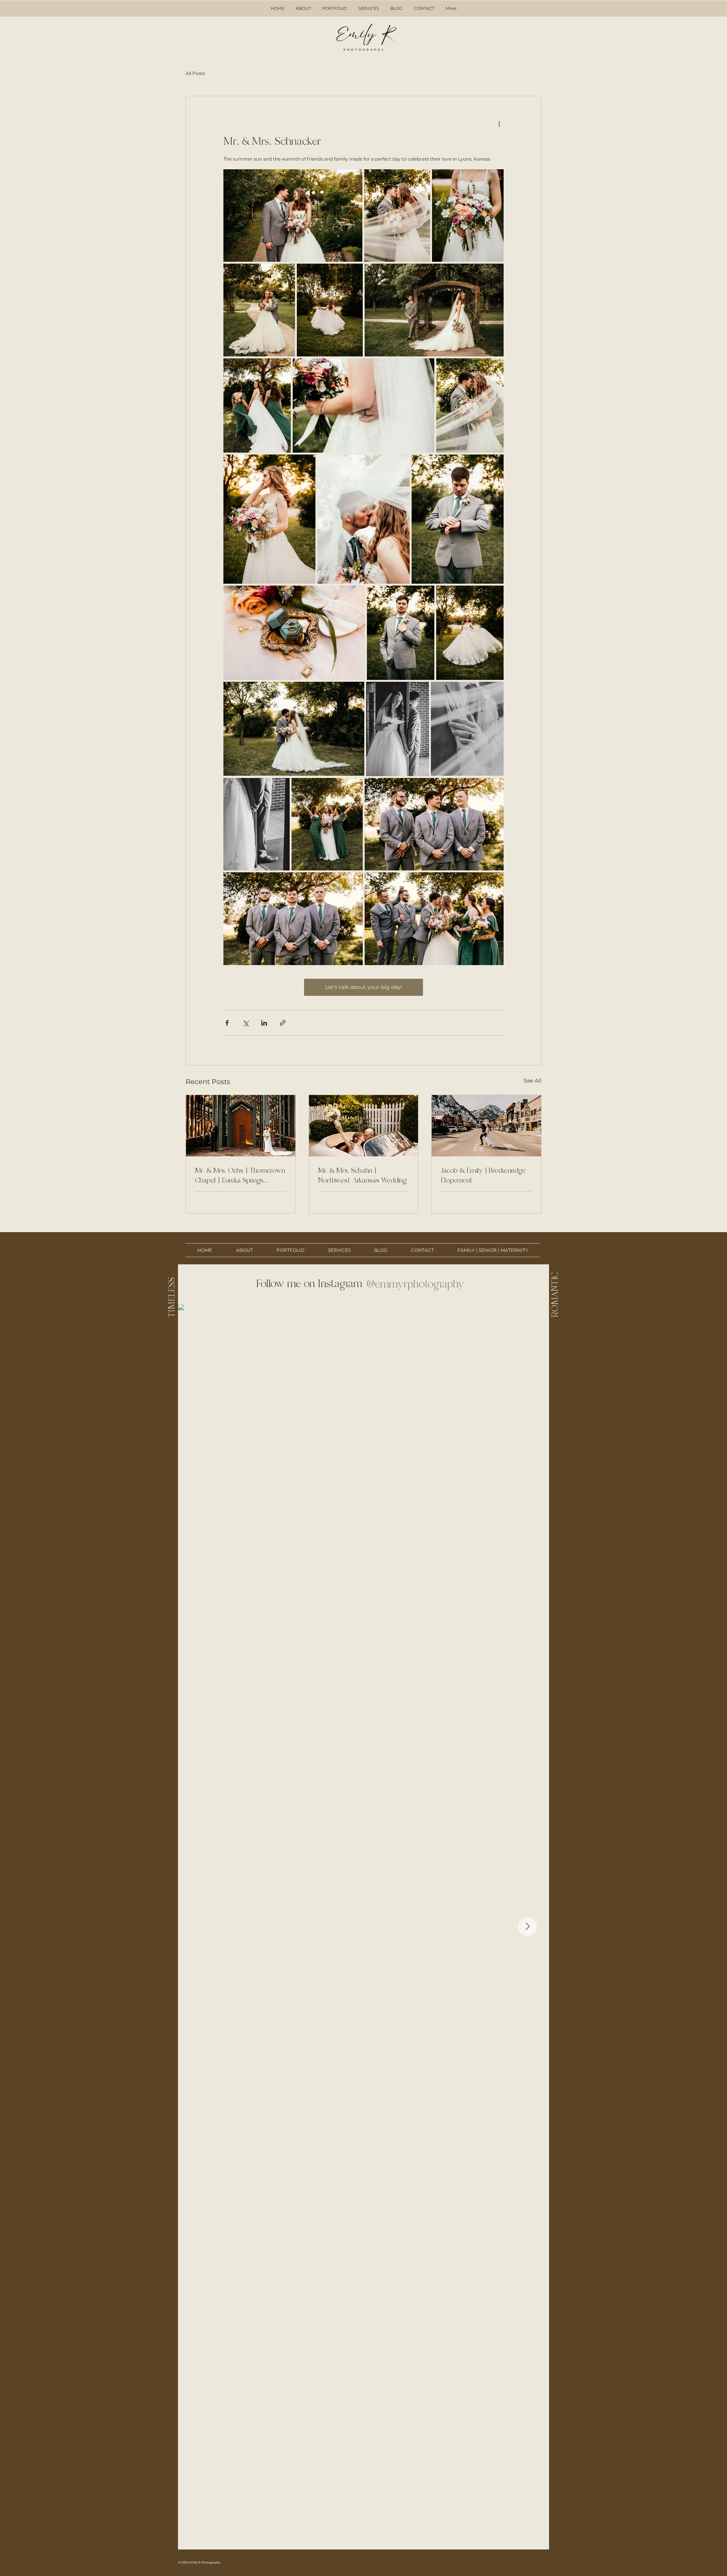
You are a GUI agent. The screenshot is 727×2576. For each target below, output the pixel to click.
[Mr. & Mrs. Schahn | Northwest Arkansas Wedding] (364, 1126)
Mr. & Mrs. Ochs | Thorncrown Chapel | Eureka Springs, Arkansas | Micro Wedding (240, 1176)
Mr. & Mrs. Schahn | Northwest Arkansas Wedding (362, 1175)
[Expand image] (293, 216)
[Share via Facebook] (227, 1023)
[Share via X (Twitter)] (246, 1023)
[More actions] (499, 123)
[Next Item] (527, 1927)
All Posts (195, 73)
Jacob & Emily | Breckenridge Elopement (483, 1175)
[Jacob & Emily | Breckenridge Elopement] (486, 1126)
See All (533, 1081)
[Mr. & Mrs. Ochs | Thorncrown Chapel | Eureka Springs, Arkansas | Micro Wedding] (241, 1126)
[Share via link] (283, 1023)
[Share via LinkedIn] (264, 1023)
